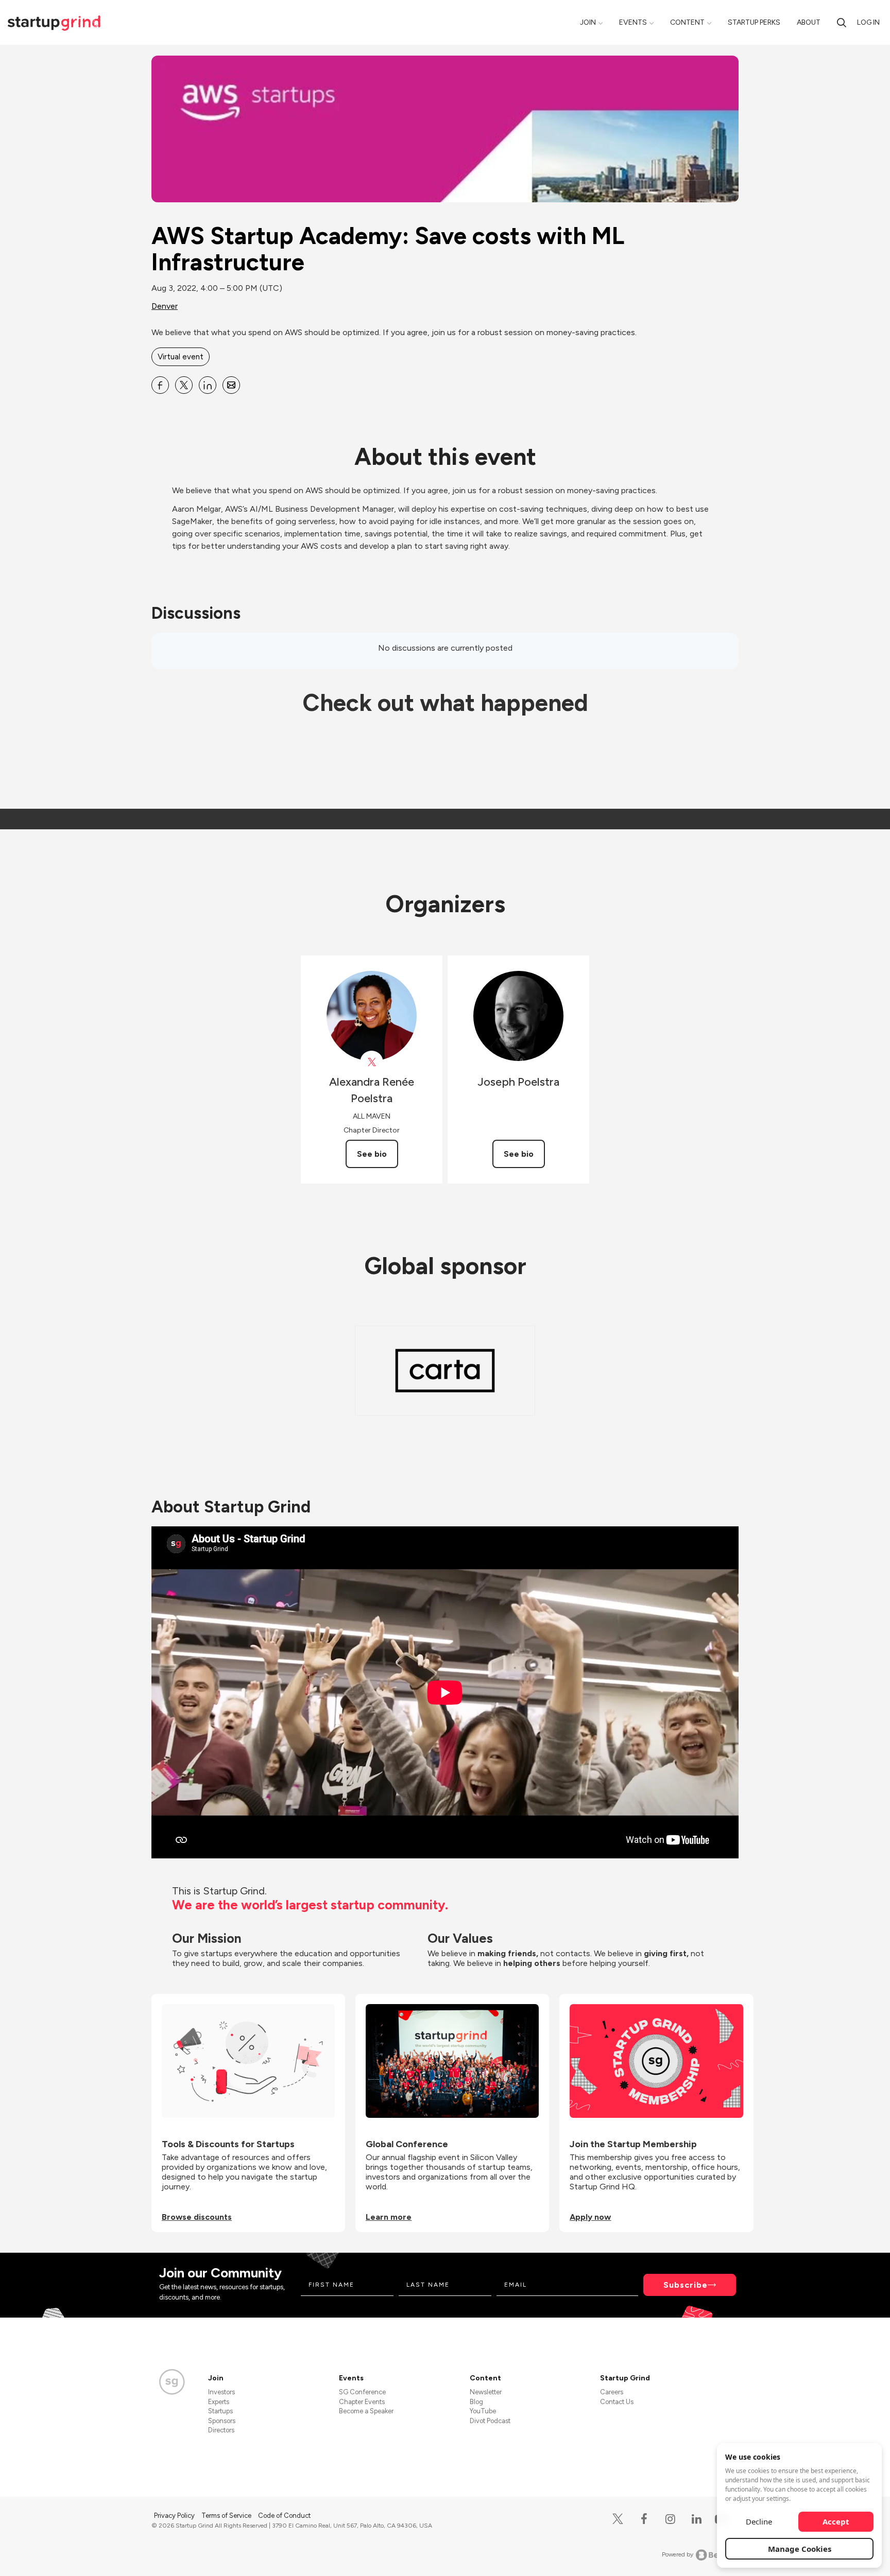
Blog (476, 2402)
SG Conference (362, 2392)
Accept (836, 2521)
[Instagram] (670, 2519)
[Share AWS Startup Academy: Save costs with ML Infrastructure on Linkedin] (208, 385)
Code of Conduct (284, 2516)
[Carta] (445, 1371)
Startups (220, 2411)
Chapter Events (362, 2402)
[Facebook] (644, 2519)
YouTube (483, 2411)
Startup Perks (754, 22)
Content (687, 22)
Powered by (678, 2554)
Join (588, 22)
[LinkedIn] (697, 2519)
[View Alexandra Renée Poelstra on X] (372, 1062)
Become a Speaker (366, 2411)
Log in (868, 22)
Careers (612, 2392)
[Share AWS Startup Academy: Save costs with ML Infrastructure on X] (184, 385)
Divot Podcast (490, 2421)
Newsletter (486, 2392)
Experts (219, 2402)
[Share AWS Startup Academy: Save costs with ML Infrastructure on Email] (231, 385)
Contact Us (617, 2402)
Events (633, 22)
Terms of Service (227, 2516)
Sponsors (222, 2421)
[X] (618, 2519)
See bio (372, 1154)
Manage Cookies (800, 2549)
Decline (759, 2521)
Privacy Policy (175, 2516)
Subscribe (686, 2285)
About (809, 22)
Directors (221, 2430)
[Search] (842, 22)
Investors (221, 2392)
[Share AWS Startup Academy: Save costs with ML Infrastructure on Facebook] (160, 385)
